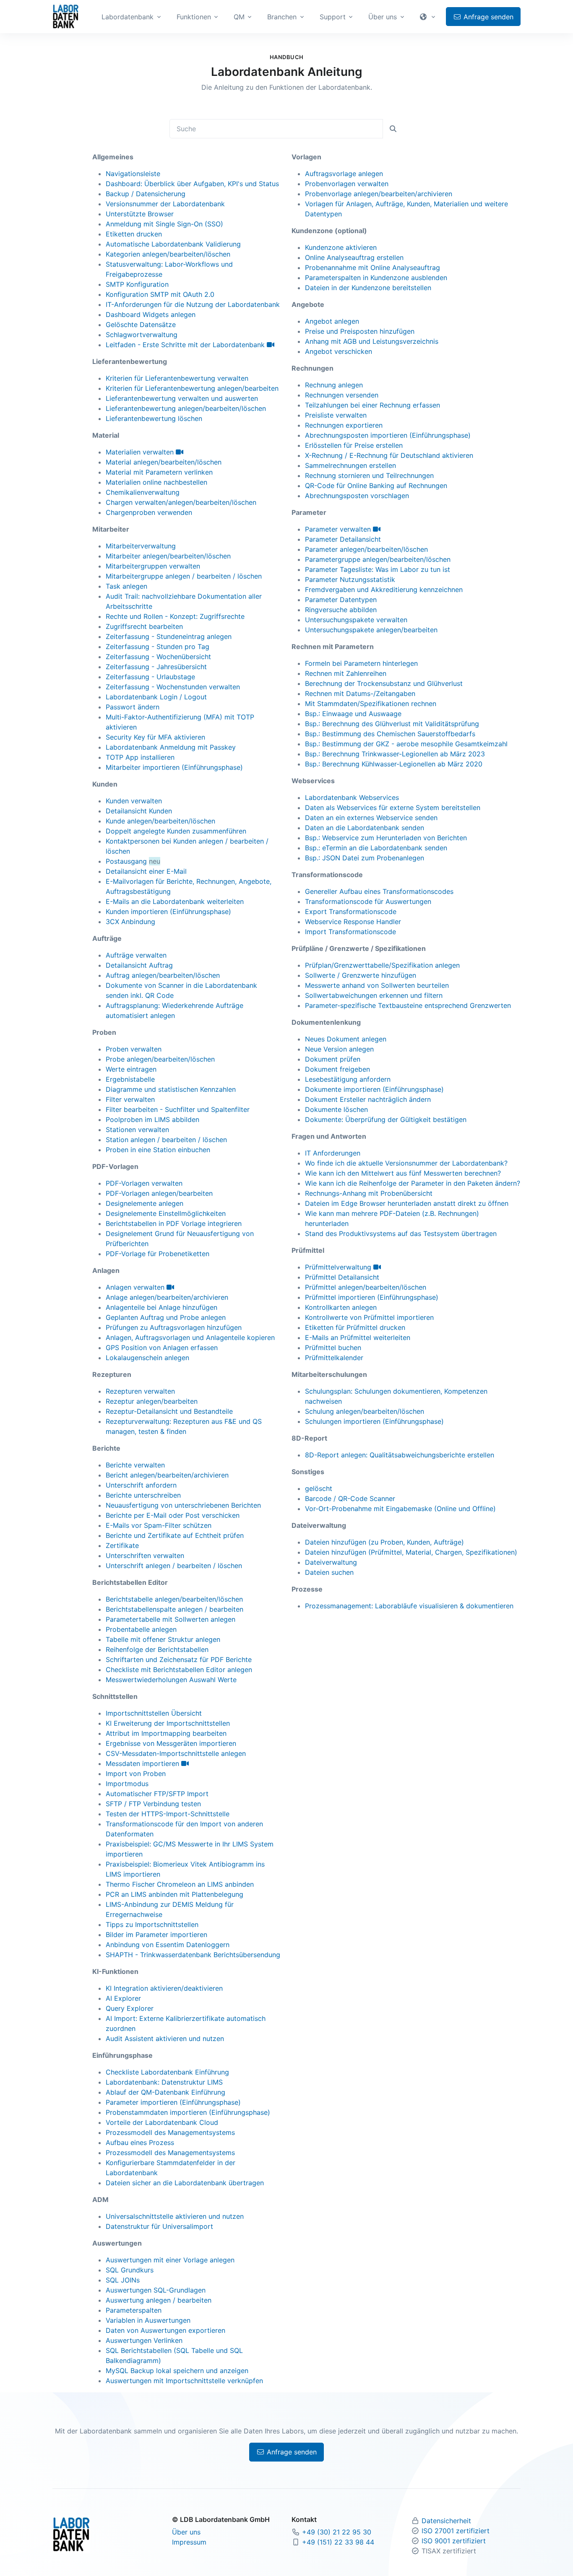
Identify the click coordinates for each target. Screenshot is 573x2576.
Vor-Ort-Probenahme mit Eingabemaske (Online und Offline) (400, 1509)
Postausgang (126, 861)
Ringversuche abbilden (341, 610)
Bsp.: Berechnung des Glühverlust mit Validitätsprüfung (392, 724)
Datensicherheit (446, 2521)
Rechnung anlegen (334, 385)
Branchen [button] (282, 17)
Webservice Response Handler (353, 922)
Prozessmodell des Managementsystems (170, 2132)
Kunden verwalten (134, 801)
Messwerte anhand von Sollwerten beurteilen (377, 985)
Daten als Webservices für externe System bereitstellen (393, 808)
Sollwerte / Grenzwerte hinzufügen (361, 975)
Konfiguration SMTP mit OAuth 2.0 (160, 294)
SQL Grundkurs (130, 2270)
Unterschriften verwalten (145, 1555)
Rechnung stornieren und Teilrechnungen (369, 475)
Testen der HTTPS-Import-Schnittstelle (168, 1814)
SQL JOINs (123, 2280)
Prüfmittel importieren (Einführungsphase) (372, 1297)
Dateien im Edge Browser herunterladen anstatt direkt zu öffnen (407, 1203)
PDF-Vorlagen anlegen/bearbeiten (159, 1193)
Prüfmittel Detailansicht (342, 1277)
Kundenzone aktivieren (341, 247)
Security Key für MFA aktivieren (155, 737)
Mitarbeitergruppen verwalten (153, 566)
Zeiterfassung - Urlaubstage (150, 677)
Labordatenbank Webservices (352, 797)
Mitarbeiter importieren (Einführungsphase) (174, 767)
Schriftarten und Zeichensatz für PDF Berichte (179, 1659)
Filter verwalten (130, 1099)
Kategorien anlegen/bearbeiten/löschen (168, 254)
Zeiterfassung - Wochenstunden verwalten (173, 687)
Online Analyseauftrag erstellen (354, 257)
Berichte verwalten (135, 1465)
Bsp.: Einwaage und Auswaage (353, 714)
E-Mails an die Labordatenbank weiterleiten (175, 901)
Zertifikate (122, 1545)
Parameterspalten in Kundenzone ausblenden (376, 278)
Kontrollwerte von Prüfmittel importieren (369, 1317)
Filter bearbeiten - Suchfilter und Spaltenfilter (178, 1109)
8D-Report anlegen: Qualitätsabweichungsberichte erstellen (400, 1455)
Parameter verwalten (339, 529)
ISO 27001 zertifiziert (456, 2531)
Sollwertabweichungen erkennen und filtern (374, 995)
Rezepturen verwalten (140, 1391)
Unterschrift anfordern (141, 1485)
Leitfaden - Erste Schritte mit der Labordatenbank (186, 345)
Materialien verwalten (141, 452)
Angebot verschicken (339, 351)
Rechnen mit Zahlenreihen (346, 673)
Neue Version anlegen (339, 1049)
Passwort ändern (133, 707)
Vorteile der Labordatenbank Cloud (162, 2122)
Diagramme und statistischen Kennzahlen (171, 1089)
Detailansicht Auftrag (139, 965)
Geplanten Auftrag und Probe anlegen (166, 1317)
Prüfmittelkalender (334, 1358)
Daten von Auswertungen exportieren (165, 2330)
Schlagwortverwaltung (142, 335)
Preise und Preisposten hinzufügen (360, 331)
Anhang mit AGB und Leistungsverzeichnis (372, 341)
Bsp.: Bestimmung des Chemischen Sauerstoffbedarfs (390, 734)
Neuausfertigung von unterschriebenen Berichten (183, 1505)
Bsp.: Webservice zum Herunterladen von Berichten (386, 838)
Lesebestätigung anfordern (348, 1079)
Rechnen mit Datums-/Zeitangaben (360, 693)
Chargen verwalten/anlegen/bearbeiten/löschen (181, 502)
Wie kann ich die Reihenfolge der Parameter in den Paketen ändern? (413, 1183)
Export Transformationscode (351, 911)
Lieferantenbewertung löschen (154, 418)
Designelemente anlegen (145, 1203)
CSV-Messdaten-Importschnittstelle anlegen (176, 1753)
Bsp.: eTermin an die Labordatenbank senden (376, 848)
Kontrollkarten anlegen (341, 1307)
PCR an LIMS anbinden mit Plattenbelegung (175, 1894)
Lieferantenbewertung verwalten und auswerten (182, 398)
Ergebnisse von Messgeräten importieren (171, 1743)
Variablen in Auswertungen (148, 2320)
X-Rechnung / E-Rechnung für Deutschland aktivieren (389, 455)
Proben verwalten (134, 1049)
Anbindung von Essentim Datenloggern (168, 1945)
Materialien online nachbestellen (156, 482)
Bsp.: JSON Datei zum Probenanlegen (365, 858)
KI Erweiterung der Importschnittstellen (168, 1723)
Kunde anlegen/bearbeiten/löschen (160, 821)
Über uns (186, 2532)
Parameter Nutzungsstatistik (350, 579)
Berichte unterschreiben (143, 1495)
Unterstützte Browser (140, 214)
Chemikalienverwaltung (143, 492)
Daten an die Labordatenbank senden (365, 828)
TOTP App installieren (140, 757)
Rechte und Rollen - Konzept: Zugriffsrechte (175, 616)
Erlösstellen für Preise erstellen (354, 445)
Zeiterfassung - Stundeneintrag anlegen (169, 636)
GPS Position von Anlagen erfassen (162, 1348)
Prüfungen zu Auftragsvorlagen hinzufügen (174, 1327)
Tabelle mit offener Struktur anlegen (163, 1639)
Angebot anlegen (332, 321)
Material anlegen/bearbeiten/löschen (164, 462)
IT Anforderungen (333, 1153)
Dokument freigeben (337, 1069)
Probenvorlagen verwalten (347, 184)
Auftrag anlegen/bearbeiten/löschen (163, 975)
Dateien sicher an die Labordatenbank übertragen (185, 2183)
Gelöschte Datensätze (141, 325)
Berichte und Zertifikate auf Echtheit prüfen (175, 1535)
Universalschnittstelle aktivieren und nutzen (175, 2216)
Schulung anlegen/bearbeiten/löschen (365, 1411)
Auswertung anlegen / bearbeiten (159, 2300)
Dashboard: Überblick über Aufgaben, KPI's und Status (192, 184)
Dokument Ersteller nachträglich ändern (368, 1099)
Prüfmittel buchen (333, 1348)
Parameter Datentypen (341, 600)
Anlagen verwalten (136, 1287)
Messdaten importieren (143, 1763)
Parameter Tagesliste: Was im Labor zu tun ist (378, 569)
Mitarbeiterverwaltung (141, 546)
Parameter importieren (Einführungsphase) (173, 2102)
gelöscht (319, 1488)
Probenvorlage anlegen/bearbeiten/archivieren (379, 194)
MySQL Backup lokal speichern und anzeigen (177, 2371)
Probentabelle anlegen (141, 1629)
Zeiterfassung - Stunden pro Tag (158, 647)
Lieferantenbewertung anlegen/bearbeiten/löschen (186, 408)
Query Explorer (130, 2008)
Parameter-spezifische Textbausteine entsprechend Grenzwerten (408, 1005)
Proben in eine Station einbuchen (158, 1150)
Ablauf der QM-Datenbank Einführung (165, 2092)
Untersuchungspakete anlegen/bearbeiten (371, 630)
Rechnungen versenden (342, 395)
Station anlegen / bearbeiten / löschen (166, 1140)
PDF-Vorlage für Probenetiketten (158, 1254)
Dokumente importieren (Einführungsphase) (374, 1089)
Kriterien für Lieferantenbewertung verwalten (177, 378)
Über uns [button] (383, 17)
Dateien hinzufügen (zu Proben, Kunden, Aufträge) (384, 1542)
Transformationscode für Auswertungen (368, 901)
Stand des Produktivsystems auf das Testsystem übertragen (401, 1233)
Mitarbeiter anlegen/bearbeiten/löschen (168, 556)
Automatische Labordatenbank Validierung (173, 244)
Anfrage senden (487, 17)
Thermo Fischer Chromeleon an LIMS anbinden (180, 1884)
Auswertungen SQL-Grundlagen (156, 2290)
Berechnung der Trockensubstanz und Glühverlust (384, 683)
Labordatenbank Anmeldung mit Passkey (171, 747)
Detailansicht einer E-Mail (146, 871)
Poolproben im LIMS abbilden (152, 1119)
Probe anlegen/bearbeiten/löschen (160, 1059)
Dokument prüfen (333, 1059)
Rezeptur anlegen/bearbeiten (152, 1401)
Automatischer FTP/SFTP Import (157, 1794)
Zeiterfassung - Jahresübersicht (156, 667)
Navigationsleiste (133, 174)
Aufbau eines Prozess (140, 2142)
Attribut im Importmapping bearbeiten (166, 1733)
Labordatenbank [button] (128, 17)
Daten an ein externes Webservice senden (371, 818)
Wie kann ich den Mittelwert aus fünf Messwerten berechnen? (403, 1173)
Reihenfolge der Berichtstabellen (157, 1649)
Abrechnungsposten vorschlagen (357, 496)
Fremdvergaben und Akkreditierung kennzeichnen (384, 589)
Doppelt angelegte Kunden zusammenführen (176, 831)
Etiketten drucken (134, 234)
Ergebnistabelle (130, 1079)
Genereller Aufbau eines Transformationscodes (379, 891)
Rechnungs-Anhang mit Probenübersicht (369, 1193)
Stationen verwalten (137, 1130)
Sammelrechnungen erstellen (350, 465)
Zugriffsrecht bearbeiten (144, 626)
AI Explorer (123, 1998)
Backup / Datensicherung (146, 194)
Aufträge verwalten (136, 955)
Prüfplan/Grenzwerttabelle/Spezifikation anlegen (382, 965)
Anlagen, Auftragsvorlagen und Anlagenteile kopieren (190, 1337)
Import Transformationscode (350, 932)
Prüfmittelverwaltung (339, 1267)
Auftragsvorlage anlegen (344, 174)
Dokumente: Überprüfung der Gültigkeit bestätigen (386, 1119)
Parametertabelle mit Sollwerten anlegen (171, 1619)
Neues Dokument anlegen (346, 1039)
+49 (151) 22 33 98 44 (338, 2542)
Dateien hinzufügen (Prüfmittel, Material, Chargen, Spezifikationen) (411, 1552)
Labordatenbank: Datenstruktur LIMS (164, 2082)
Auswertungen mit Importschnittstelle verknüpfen (184, 2381)
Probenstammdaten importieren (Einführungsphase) (188, 2112)
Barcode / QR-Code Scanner (350, 1498)
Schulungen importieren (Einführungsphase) (374, 1421)
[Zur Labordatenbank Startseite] (66, 16)
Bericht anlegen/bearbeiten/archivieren (167, 1475)
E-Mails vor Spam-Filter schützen (159, 1525)
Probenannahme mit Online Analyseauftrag (372, 267)
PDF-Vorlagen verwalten (144, 1183)
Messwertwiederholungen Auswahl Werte (171, 1680)
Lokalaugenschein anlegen (147, 1358)
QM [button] (239, 17)
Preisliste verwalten (336, 415)
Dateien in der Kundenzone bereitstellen (368, 288)
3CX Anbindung (130, 922)
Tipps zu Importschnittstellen (152, 1924)
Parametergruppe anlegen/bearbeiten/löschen (378, 559)
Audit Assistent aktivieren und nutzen (165, 2038)
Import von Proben (136, 1774)
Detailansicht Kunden (139, 811)
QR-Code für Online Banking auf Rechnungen (376, 486)
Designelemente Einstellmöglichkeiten (166, 1213)
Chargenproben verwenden (149, 512)
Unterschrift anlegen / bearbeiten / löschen (174, 1566)
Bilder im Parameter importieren (156, 1935)
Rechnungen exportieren (344, 425)
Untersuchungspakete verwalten (356, 620)
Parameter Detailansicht (343, 539)
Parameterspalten (134, 2310)
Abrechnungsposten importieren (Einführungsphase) (388, 435)
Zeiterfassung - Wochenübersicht (158, 657)
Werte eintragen (131, 1069)
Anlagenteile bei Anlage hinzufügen (161, 1307)
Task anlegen (126, 586)
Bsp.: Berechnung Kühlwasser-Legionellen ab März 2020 (394, 764)
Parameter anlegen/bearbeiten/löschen (366, 549)
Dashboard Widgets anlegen (151, 314)
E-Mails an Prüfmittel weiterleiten (358, 1337)
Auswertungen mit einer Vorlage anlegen (170, 2260)
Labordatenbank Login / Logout (156, 697)
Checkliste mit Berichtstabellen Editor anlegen (179, 1670)
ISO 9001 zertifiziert (454, 2541)
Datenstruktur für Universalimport (159, 2226)
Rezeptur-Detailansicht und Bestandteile (169, 1411)
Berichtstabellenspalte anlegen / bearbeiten (175, 1609)
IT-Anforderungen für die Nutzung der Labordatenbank (193, 304)
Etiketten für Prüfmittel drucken (355, 1327)
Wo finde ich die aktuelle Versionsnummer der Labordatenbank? (406, 1163)
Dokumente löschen (336, 1109)
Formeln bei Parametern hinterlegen (361, 663)
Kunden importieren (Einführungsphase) (168, 911)
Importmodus (127, 1784)
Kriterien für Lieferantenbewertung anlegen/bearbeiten (192, 388)
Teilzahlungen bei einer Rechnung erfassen (372, 405)
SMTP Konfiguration (137, 284)
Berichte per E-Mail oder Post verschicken (173, 1515)
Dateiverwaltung (331, 1562)
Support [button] (333, 17)
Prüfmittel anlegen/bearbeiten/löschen (366, 1287)
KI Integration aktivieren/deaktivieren (164, 1988)
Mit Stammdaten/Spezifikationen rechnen (371, 704)
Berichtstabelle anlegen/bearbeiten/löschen (174, 1599)
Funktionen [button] (194, 17)
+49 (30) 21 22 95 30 (337, 2532)
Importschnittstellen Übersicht (154, 1713)
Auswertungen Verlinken (144, 2340)
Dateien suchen (329, 1572)
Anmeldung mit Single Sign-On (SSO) (164, 224)
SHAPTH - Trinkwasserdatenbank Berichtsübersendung (193, 1955)
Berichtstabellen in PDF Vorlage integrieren (174, 1223)
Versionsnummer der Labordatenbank (165, 204)
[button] (429, 17)
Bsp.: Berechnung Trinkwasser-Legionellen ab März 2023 (395, 754)
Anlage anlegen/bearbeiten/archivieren (167, 1297)
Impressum (189, 2542)
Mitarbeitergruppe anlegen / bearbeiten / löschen (184, 576)
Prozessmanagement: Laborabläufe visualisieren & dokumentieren (409, 1606)
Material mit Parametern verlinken (159, 472)
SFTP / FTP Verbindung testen (153, 1804)
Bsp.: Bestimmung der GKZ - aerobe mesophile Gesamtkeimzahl (406, 744)
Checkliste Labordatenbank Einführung (167, 2072)
